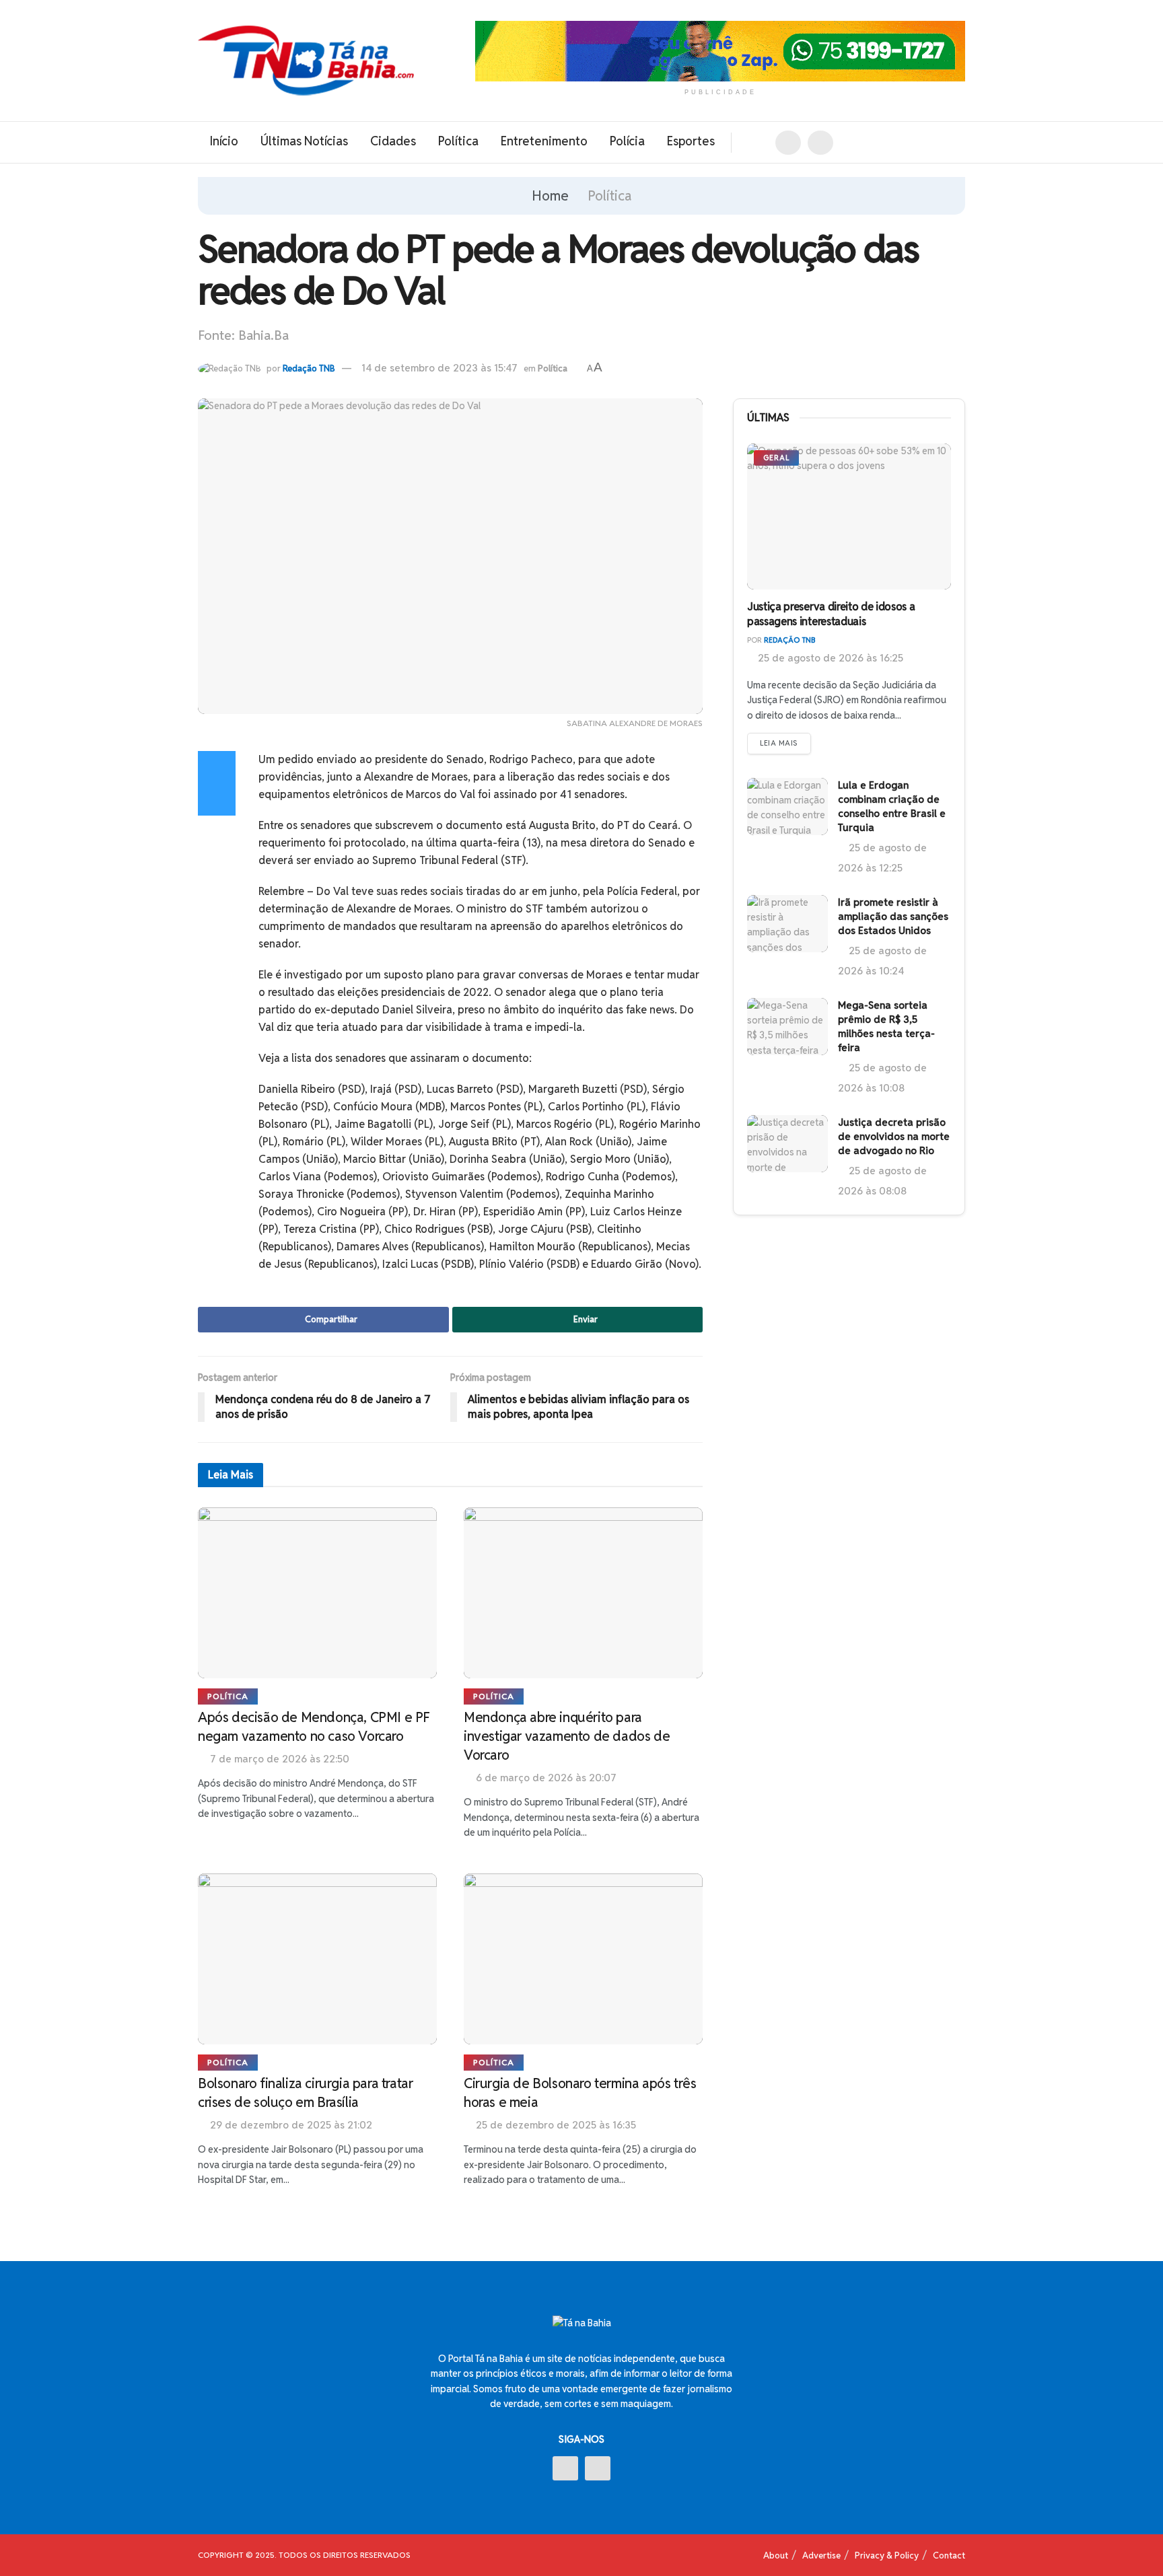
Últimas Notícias (304, 141)
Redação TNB (309, 368)
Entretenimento (544, 141)
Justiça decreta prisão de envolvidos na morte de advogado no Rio (894, 1136)
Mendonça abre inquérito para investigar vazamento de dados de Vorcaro (567, 1736)
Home (550, 196)
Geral (776, 458)
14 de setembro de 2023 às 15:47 (439, 368)
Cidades (393, 141)
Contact (949, 2555)
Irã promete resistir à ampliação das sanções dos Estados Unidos (893, 916)
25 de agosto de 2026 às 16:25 (829, 658)
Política (458, 141)
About (776, 2555)
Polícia (627, 141)
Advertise (821, 2555)
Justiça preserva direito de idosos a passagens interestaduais (831, 614)
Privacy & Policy (887, 2555)
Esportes (691, 141)
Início (224, 141)
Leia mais (779, 743)
